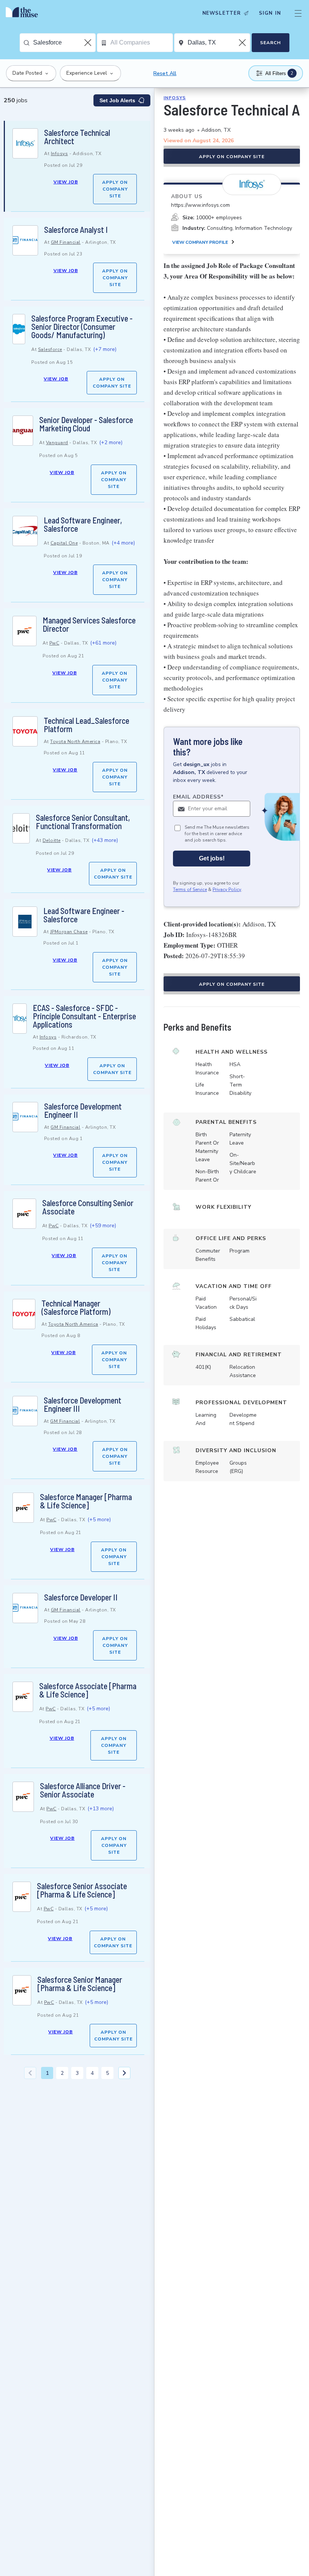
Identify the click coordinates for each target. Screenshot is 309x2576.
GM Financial (66, 242)
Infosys (60, 154)
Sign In (270, 13)
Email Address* (198, 797)
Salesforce (50, 349)
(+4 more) (123, 543)
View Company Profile (200, 242)
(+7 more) (105, 349)
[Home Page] (24, 13)
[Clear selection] (89, 43)
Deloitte (52, 840)
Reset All (165, 73)
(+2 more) (111, 442)
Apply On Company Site (115, 189)
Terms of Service (190, 889)
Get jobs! (212, 858)
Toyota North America (75, 742)
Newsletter (222, 13)
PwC (54, 643)
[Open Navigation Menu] (298, 13)
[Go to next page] (124, 2073)
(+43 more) (105, 840)
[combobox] (64, 43)
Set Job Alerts (117, 100)
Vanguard (57, 443)
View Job (66, 182)
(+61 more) (103, 643)
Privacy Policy (227, 889)
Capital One (64, 543)
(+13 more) (101, 1809)
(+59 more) (103, 1226)
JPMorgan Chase (69, 932)
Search (270, 43)
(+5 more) (99, 1520)
